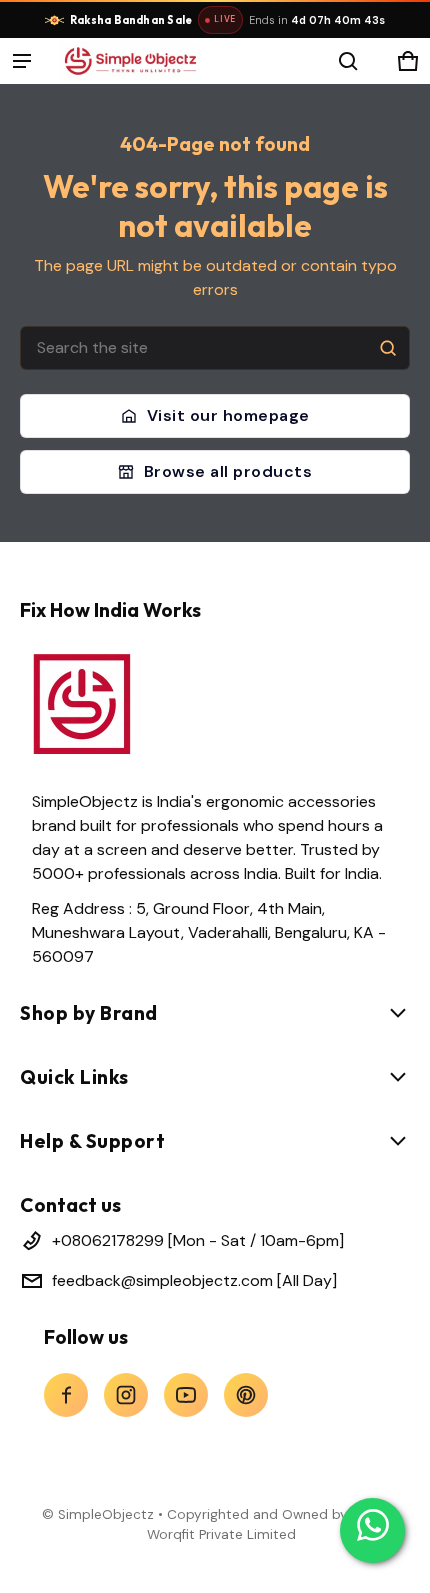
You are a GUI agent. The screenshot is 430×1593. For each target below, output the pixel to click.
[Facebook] (66, 1395)
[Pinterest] (246, 1395)
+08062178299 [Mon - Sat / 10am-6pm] (198, 1240)
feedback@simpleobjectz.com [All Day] (194, 1280)
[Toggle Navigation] (22, 61)
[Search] (388, 348)
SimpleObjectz (106, 1514)
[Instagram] (126, 1395)
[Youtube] (186, 1395)
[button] (348, 61)
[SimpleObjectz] (130, 61)
